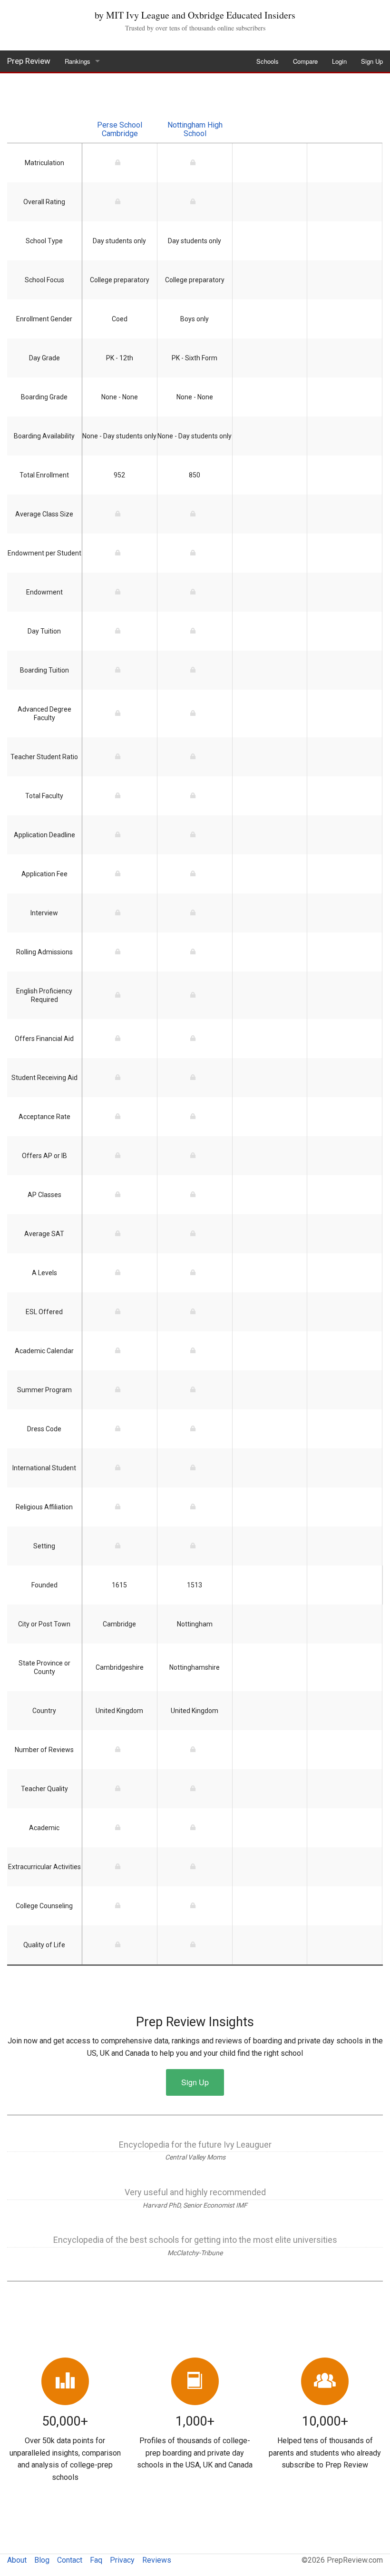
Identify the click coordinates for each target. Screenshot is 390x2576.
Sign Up (372, 61)
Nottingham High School (195, 129)
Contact (70, 2560)
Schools (268, 61)
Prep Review (29, 61)
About (17, 2560)
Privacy (122, 2560)
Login (339, 61)
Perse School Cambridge (120, 129)
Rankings (78, 61)
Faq (96, 2560)
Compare (305, 61)
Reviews (157, 2560)
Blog (42, 2560)
